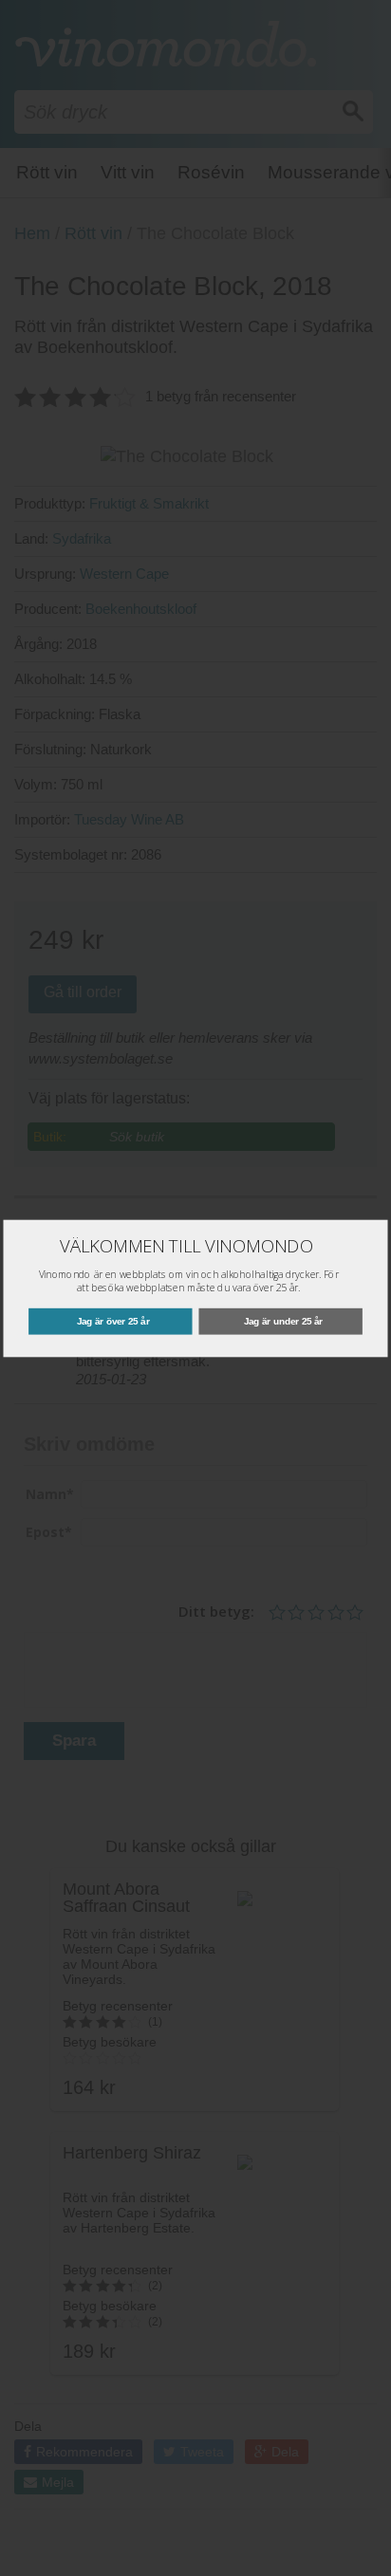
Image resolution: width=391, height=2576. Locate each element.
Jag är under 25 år (283, 1320)
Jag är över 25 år (113, 1320)
